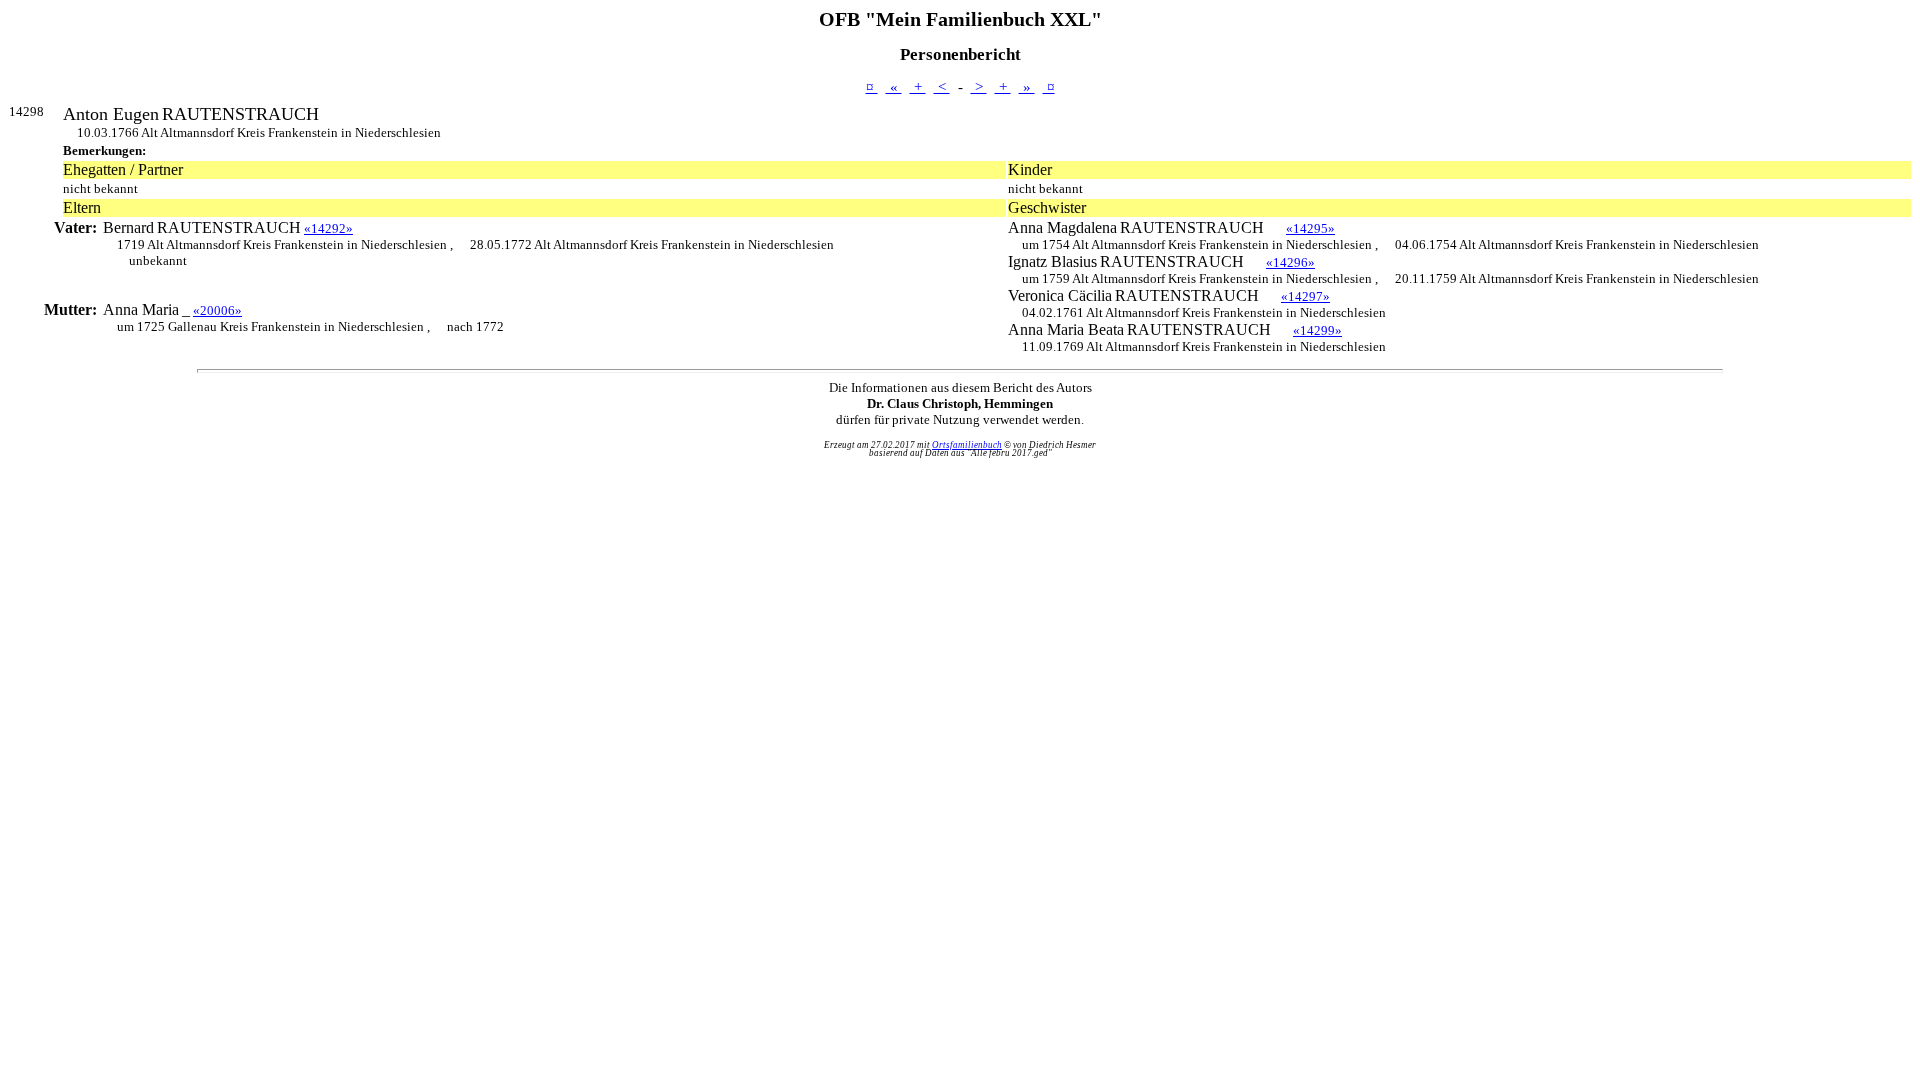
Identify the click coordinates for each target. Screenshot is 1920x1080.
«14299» (1317, 330)
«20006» (217, 310)
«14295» (1310, 228)
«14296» (1290, 262)
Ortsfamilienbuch (967, 445)
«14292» (328, 228)
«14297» (1305, 296)
